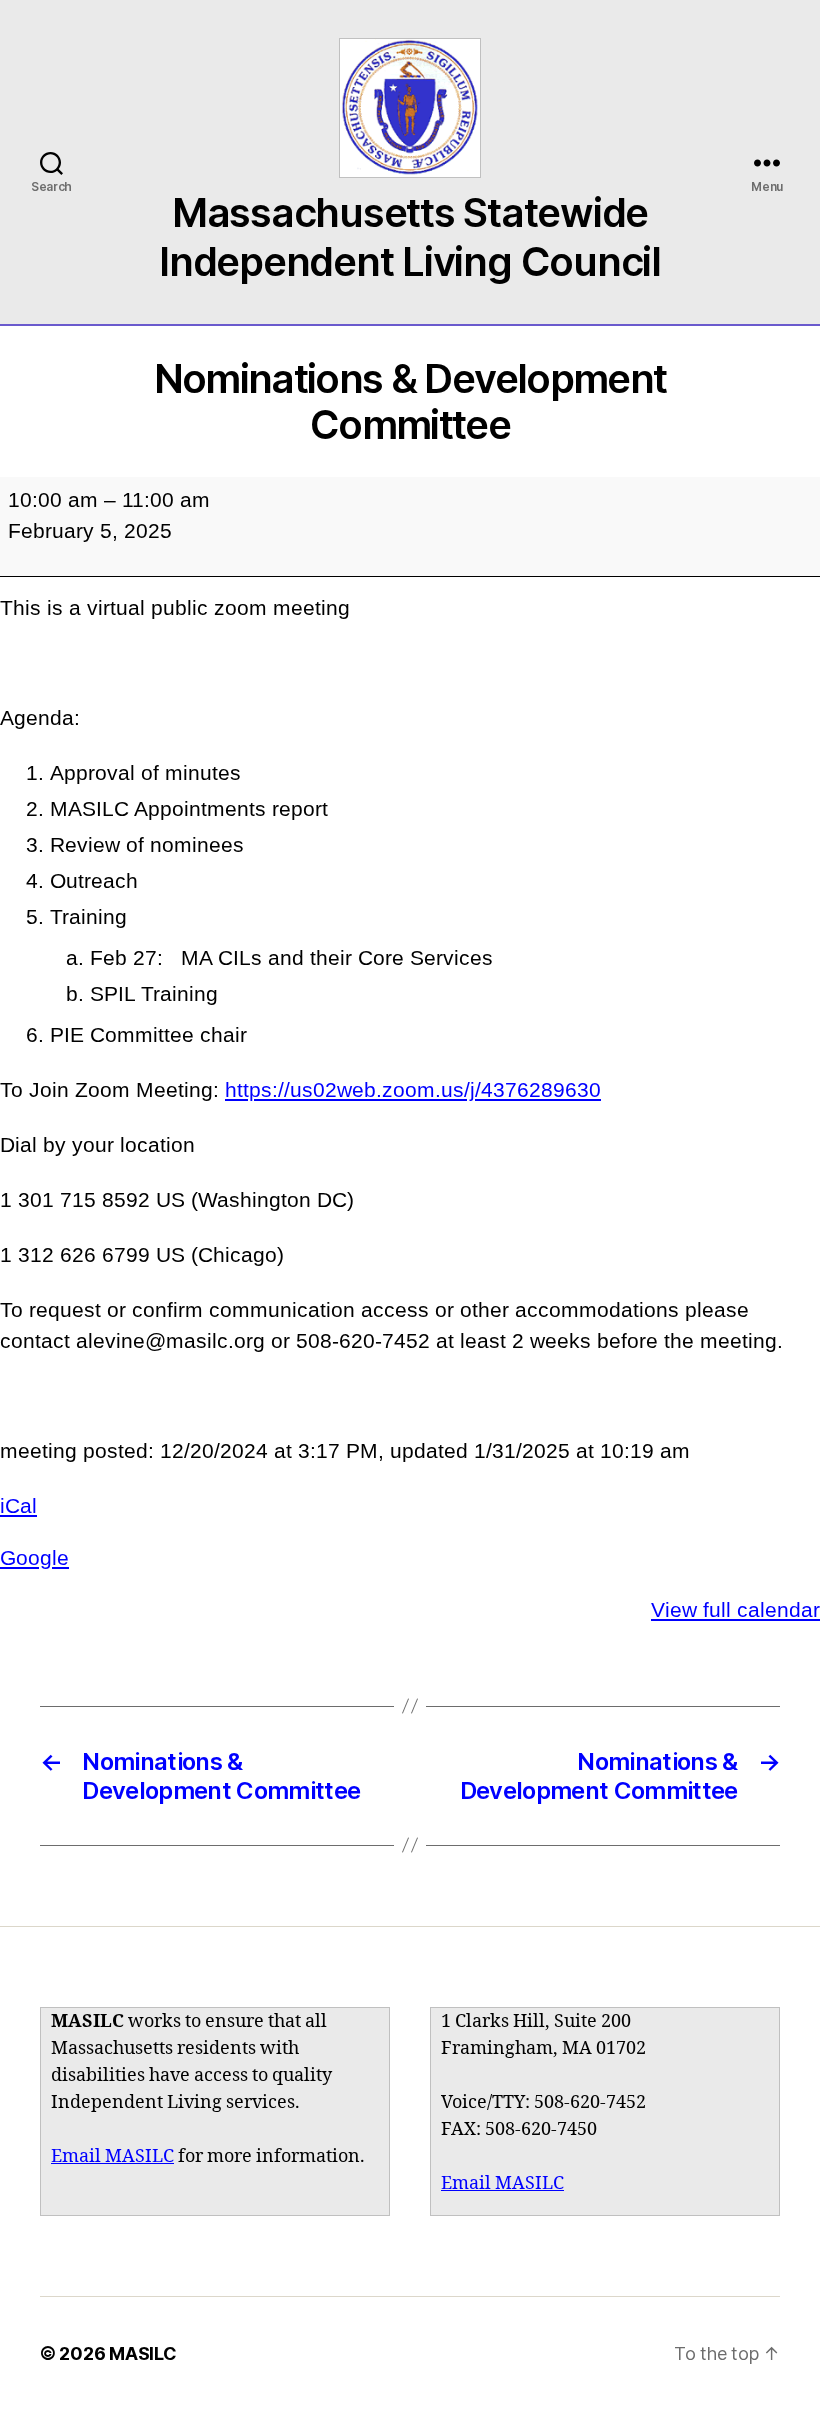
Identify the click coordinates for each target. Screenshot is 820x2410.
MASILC (142, 2353)
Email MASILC (112, 2156)
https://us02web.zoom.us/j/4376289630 (413, 1089)
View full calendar (735, 1609)
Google (34, 1557)
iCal (18, 1505)
